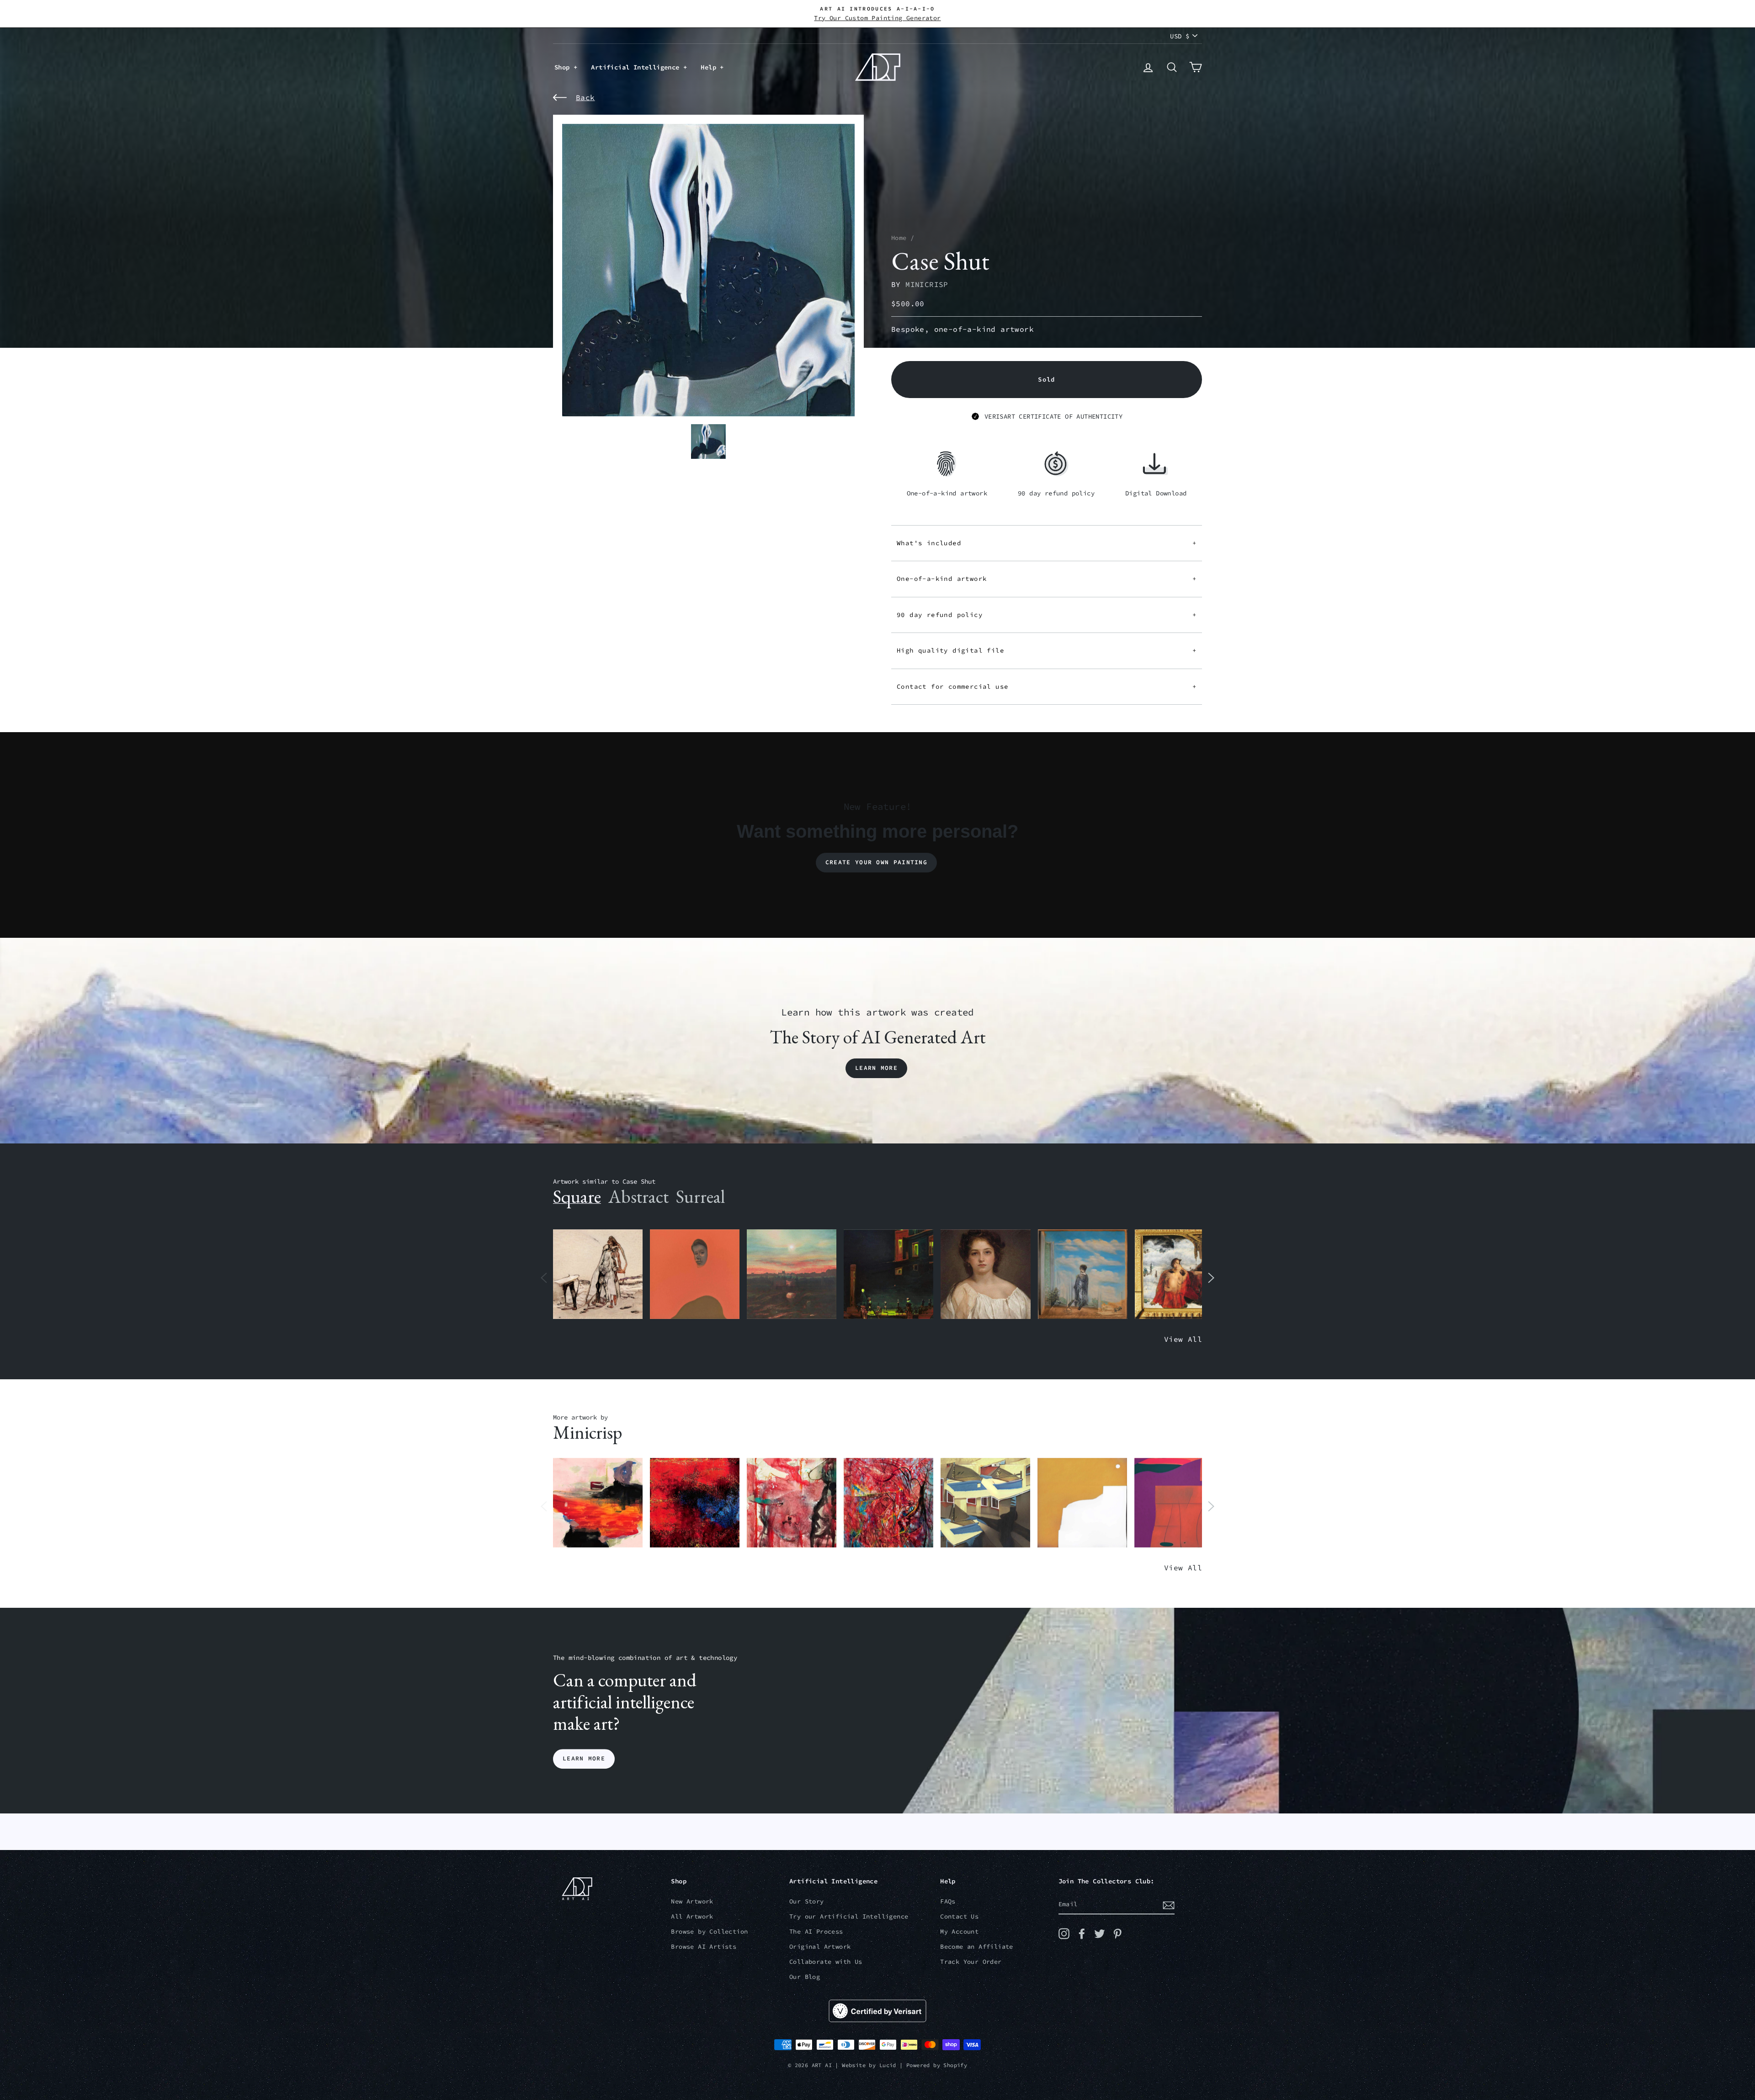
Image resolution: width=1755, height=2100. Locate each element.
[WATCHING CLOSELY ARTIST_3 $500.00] (695, 1274)
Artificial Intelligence (637, 67)
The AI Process (816, 1932)
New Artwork (692, 1901)
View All (1183, 1339)
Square (577, 1196)
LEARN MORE (584, 1759)
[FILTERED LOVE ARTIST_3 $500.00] (598, 1503)
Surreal (700, 1196)
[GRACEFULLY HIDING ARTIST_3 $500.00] (792, 1503)
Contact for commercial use (1047, 686)
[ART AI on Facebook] (1082, 1934)
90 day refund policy (1047, 615)
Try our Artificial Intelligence (849, 1917)
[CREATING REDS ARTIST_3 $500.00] (1179, 1503)
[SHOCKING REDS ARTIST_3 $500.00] (888, 1503)
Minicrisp (927, 284)
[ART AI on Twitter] (1100, 1934)
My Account (959, 1932)
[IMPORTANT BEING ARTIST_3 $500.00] (1083, 1274)
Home (899, 238)
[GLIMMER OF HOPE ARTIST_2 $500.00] (888, 1274)
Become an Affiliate (977, 1947)
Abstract (638, 1196)
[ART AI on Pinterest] (1117, 1934)
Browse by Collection (709, 1932)
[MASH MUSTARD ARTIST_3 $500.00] (1082, 1503)
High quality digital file (1047, 650)
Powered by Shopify (937, 2065)
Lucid (888, 2065)
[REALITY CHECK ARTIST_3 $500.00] (985, 1503)
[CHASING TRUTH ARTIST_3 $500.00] (695, 1503)
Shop (564, 67)
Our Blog (805, 1977)
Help (710, 67)
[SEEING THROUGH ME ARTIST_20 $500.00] (985, 1274)
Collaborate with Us (826, 1962)
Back (585, 97)
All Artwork (692, 1917)
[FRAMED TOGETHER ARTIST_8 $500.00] (1180, 1274)
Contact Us (959, 1917)
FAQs (948, 1901)
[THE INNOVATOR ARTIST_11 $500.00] (598, 1274)
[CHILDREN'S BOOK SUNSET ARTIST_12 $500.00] (792, 1274)
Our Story (807, 1901)
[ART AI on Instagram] (1064, 1934)
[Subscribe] (1169, 1905)
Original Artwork (820, 1947)
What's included (1047, 543)
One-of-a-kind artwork (1047, 579)
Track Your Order (971, 1962)
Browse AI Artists (704, 1947)
